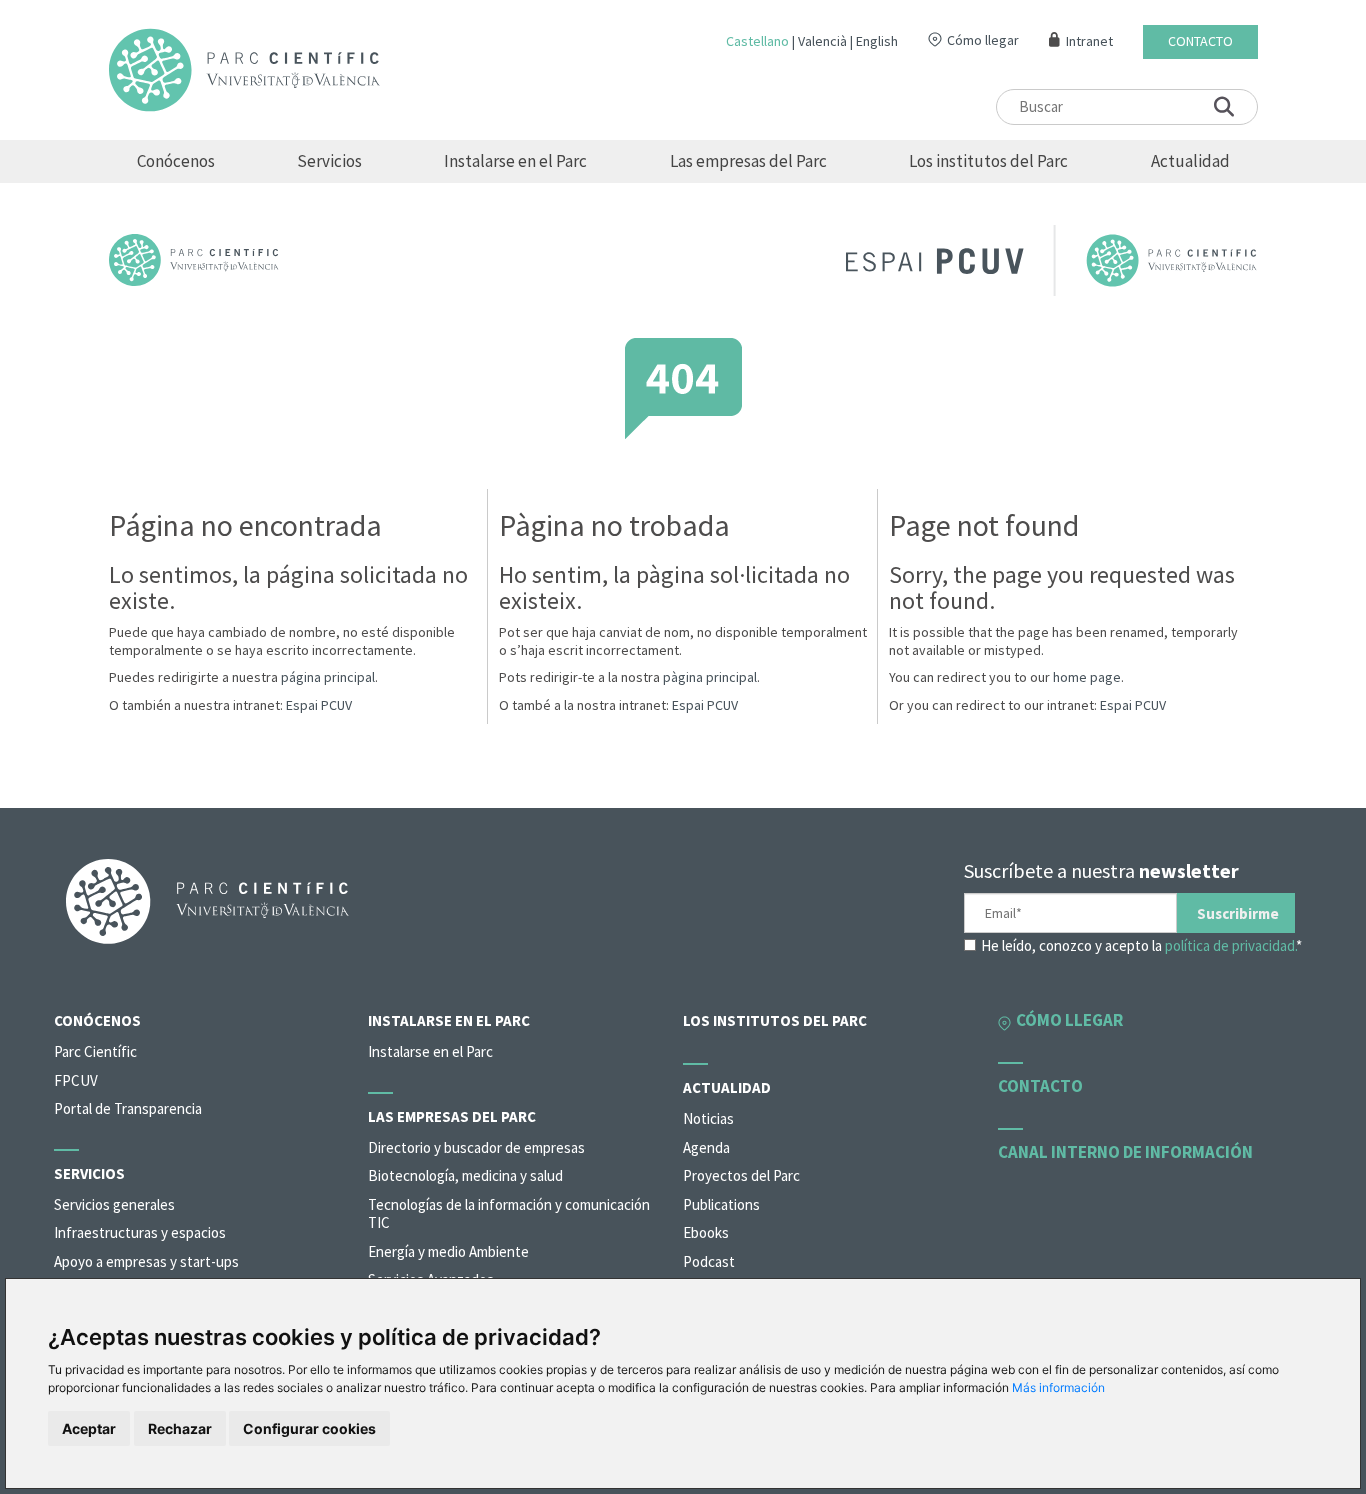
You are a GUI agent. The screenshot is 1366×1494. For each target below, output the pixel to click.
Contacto (1200, 41)
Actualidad (1190, 161)
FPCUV (76, 1080)
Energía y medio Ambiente (448, 1251)
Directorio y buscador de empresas (476, 1147)
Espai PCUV (319, 705)
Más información (1058, 1387)
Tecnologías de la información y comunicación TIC (509, 1214)
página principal (328, 677)
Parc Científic (95, 1051)
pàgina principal (710, 677)
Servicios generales (114, 1204)
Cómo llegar (983, 40)
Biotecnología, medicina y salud (465, 1175)
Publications (721, 1204)
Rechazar (180, 1428)
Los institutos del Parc (988, 161)
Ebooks (706, 1232)
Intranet (1089, 41)
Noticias (708, 1118)
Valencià (822, 41)
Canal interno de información (1125, 1152)
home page (1087, 677)
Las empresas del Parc (748, 161)
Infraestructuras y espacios (140, 1232)
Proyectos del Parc (741, 1175)
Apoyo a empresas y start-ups (146, 1261)
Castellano (757, 41)
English (877, 41)
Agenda (706, 1147)
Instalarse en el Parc (515, 161)
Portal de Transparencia (128, 1108)
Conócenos (176, 161)
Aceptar (89, 1428)
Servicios (329, 161)
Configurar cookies (309, 1428)
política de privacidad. (1230, 945)
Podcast (709, 1261)
